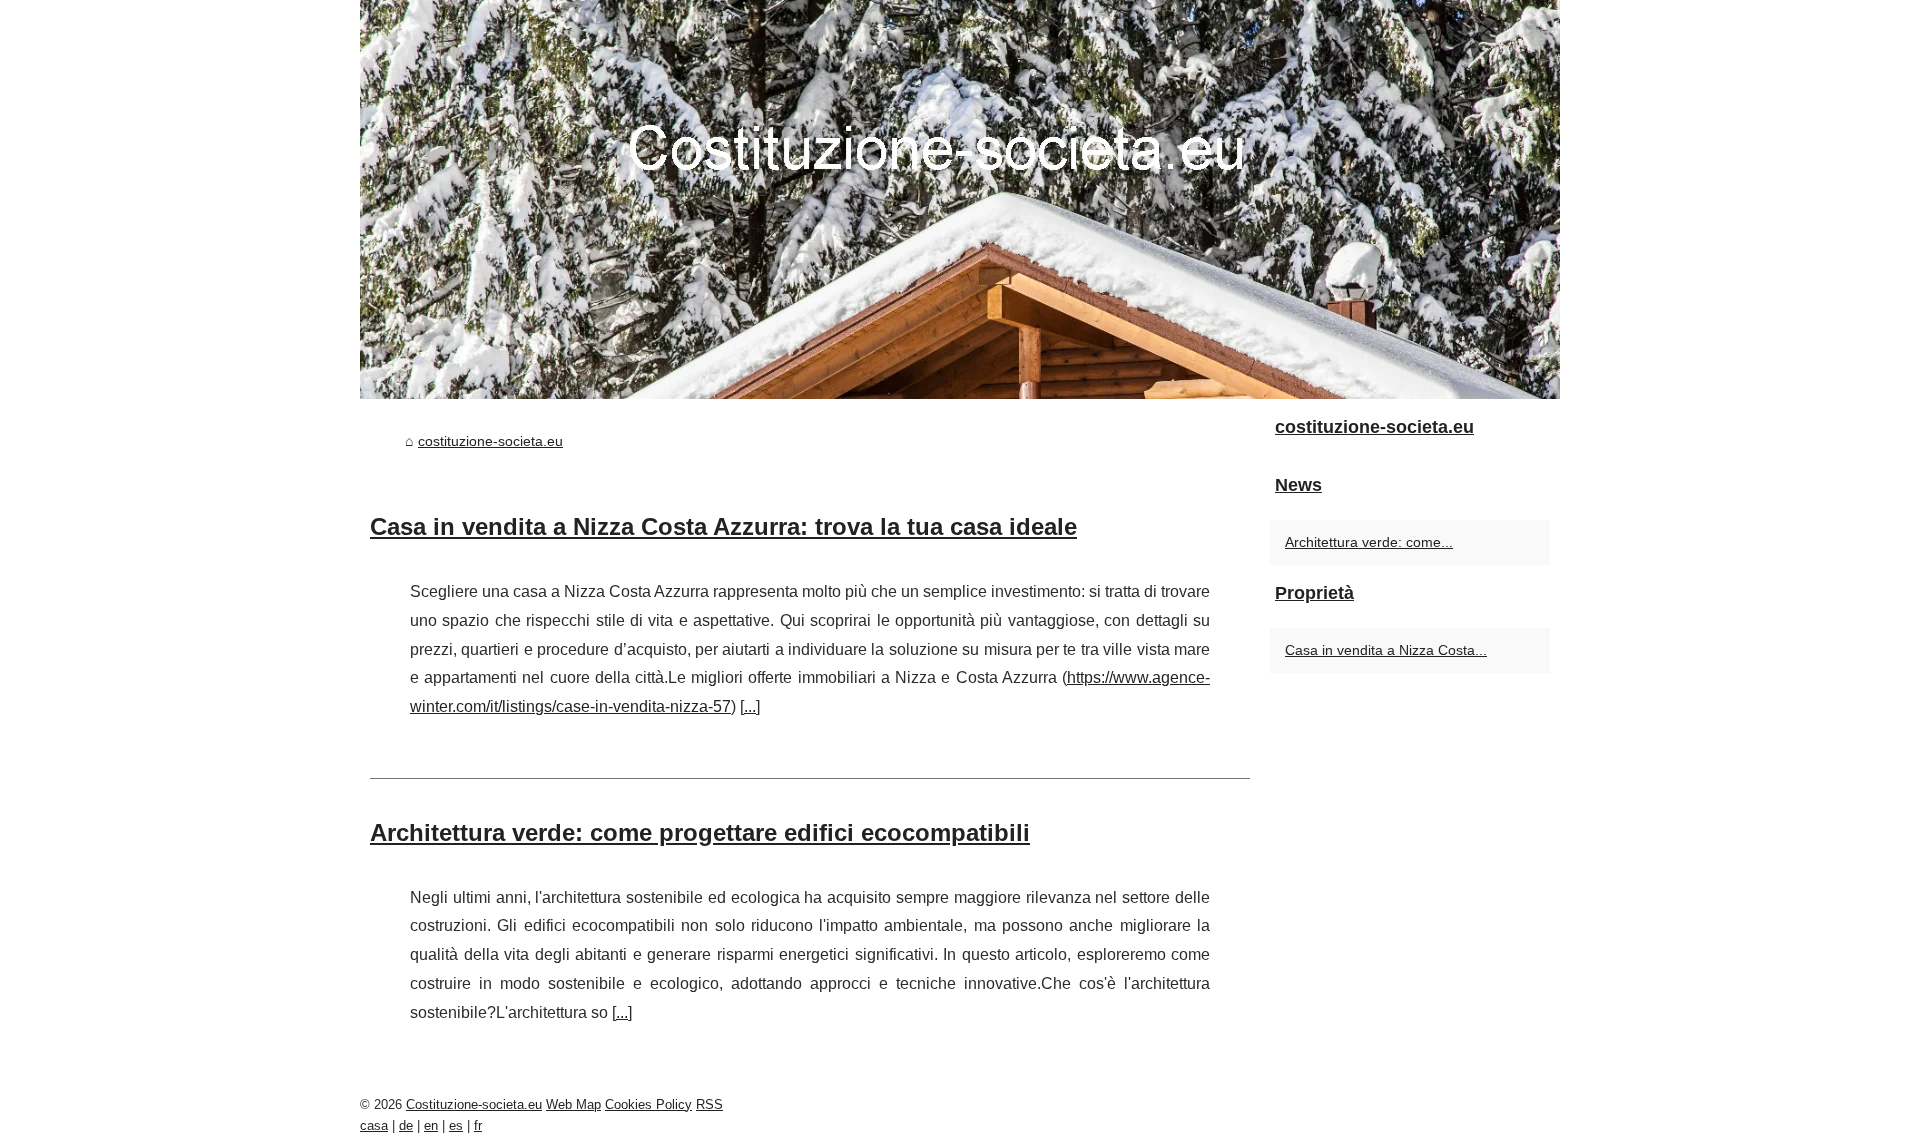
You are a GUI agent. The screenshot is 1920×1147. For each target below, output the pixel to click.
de (406, 1125)
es (456, 1125)
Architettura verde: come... (1369, 542)
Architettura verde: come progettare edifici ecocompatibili (700, 832)
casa (374, 1125)
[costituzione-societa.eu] (960, 199)
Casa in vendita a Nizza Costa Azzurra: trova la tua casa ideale (723, 526)
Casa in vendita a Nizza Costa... (1386, 650)
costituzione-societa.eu (490, 441)
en (431, 1125)
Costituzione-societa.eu (474, 1104)
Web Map (573, 1104)
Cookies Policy (648, 1104)
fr (478, 1125)
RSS (709, 1104)
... (750, 706)
